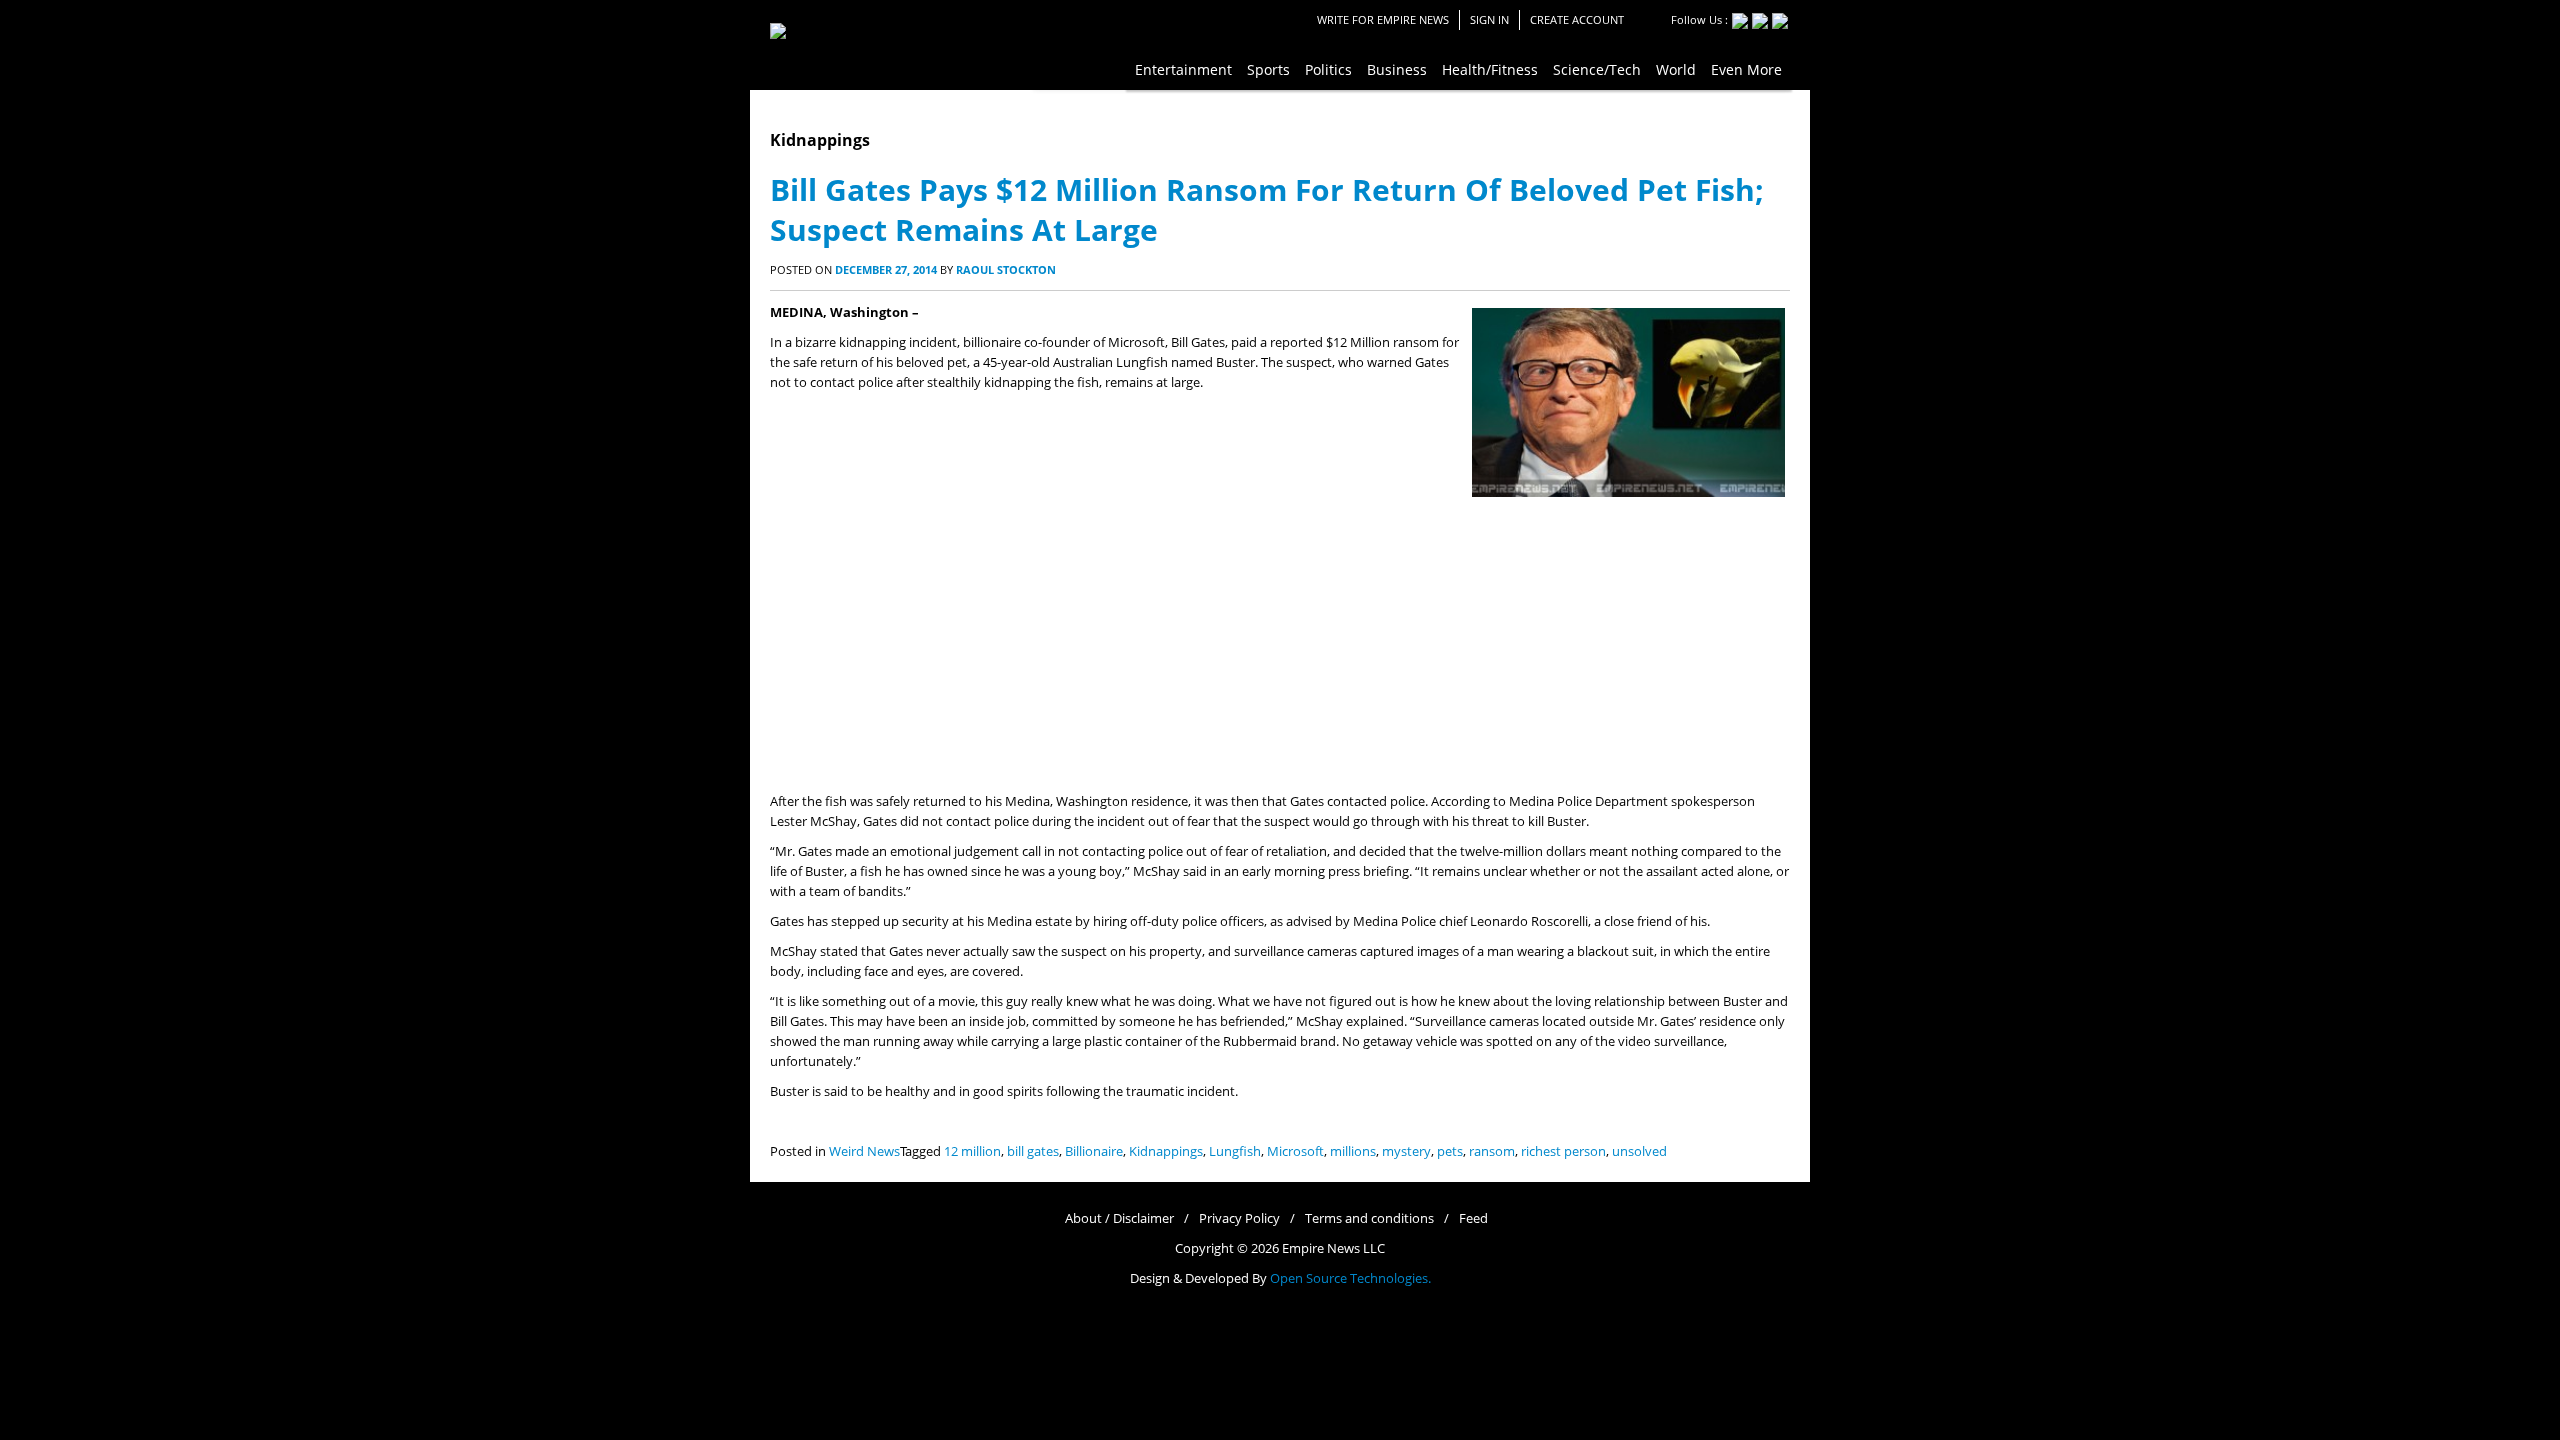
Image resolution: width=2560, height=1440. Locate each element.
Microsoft (1295, 1151)
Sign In (1489, 19)
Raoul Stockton (1006, 269)
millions (1353, 1151)
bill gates (1033, 1151)
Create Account (1577, 19)
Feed (1473, 1218)
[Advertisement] (1280, 642)
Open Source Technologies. (1350, 1278)
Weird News (864, 1151)
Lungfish (1235, 1151)
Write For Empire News (1383, 19)
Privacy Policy (1239, 1218)
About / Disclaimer (1119, 1218)
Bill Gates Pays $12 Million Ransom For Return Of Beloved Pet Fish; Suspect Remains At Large (1267, 209)
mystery (1406, 1151)
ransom (1492, 1151)
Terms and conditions (1369, 1218)
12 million (972, 1151)
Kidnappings (1166, 1151)
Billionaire (1094, 1151)
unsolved (1639, 1151)
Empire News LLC (1333, 1248)
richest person (1563, 1151)
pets (1450, 1151)
